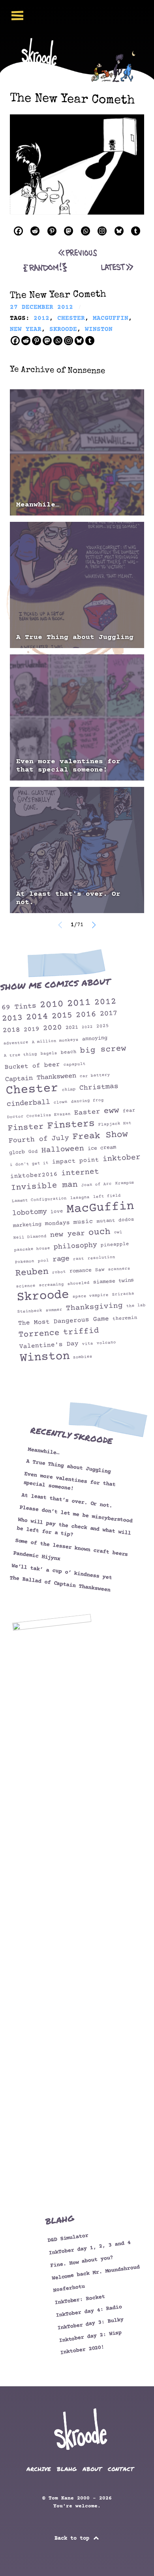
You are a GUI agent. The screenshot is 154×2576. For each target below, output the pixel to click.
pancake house (32, 1249)
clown (60, 1102)
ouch (99, 1232)
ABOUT (92, 2469)
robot (59, 1272)
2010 (52, 1005)
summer (54, 1310)
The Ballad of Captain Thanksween (60, 1584)
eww (111, 1111)
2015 (62, 1016)
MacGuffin (100, 1208)
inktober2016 (34, 1175)
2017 (108, 1014)
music (83, 1222)
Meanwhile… (38, 505)
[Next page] (94, 925)
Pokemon (24, 1262)
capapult (74, 1064)
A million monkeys (55, 1041)
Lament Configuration (39, 1200)
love (57, 1212)
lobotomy (29, 1213)
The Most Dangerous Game (63, 1321)
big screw (103, 1050)
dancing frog (87, 1101)
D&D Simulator (68, 2238)
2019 (31, 1029)
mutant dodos (115, 1220)
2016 (86, 1014)
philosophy (75, 1246)
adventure (16, 1043)
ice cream (102, 1148)
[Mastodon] (69, 231)
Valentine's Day (49, 1345)
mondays (57, 1223)
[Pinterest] (52, 231)
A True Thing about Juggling (75, 637)
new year (67, 1234)
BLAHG (67, 2469)
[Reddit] (35, 231)
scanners (119, 1269)
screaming (51, 1285)
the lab (136, 1306)
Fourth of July (39, 1139)
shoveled (78, 1283)
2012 (105, 1002)
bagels (49, 1054)
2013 (12, 1018)
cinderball (28, 1103)
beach (69, 1052)
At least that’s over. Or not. (67, 1500)
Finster (26, 1127)
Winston (45, 1357)
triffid (81, 1332)
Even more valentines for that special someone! (68, 766)
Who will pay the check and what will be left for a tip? (74, 1527)
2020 (52, 1028)
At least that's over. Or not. (68, 898)
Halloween (63, 1150)
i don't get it (29, 1164)
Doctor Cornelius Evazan (39, 1115)
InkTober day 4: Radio (89, 2311)
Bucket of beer (32, 1066)
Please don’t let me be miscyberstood (76, 1514)
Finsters (71, 1125)
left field (107, 1196)
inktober (122, 1158)
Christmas (99, 1087)
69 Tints (19, 1007)
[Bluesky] (119, 231)
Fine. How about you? (82, 2262)
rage (61, 1259)
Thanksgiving (94, 1307)
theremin (125, 1318)
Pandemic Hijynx (37, 1556)
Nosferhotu (69, 2288)
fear (129, 1111)
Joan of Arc (96, 1184)
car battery (95, 1076)
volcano (106, 1343)
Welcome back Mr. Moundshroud (96, 2272)
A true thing (21, 1055)
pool (43, 1261)
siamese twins (114, 1281)
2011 (79, 1003)
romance (80, 1271)
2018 (11, 1030)
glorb (17, 1152)
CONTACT (121, 2469)
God (33, 1152)
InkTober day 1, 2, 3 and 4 (90, 2248)
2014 (37, 1017)
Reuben (32, 1272)
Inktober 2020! (82, 2350)
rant (79, 1259)
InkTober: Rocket (80, 2300)
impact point (76, 1161)
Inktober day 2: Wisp (90, 2336)
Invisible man (44, 1186)
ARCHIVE (39, 2469)
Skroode (43, 1296)
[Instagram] (102, 231)
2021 (72, 1027)
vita (87, 1344)
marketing (27, 1225)
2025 (102, 1026)
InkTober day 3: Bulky (91, 2324)
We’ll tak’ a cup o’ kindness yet (62, 1572)
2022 (87, 1027)
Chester (32, 1090)
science (26, 1286)
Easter (87, 1112)
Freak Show (100, 1136)
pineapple (115, 1244)
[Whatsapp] (85, 231)
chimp (69, 1089)
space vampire (91, 1296)
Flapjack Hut (115, 1124)
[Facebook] (18, 231)
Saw (100, 1269)
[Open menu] (17, 16)
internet (80, 1173)
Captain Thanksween (41, 1077)
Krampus (125, 1183)
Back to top (73, 2539)
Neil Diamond (30, 1237)
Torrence (39, 1333)
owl (118, 1232)
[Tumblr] (136, 231)
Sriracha (123, 1294)
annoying (95, 1038)
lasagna (80, 1198)
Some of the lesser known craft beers (71, 1548)
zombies (83, 1357)
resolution (102, 1258)
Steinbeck (30, 1311)
